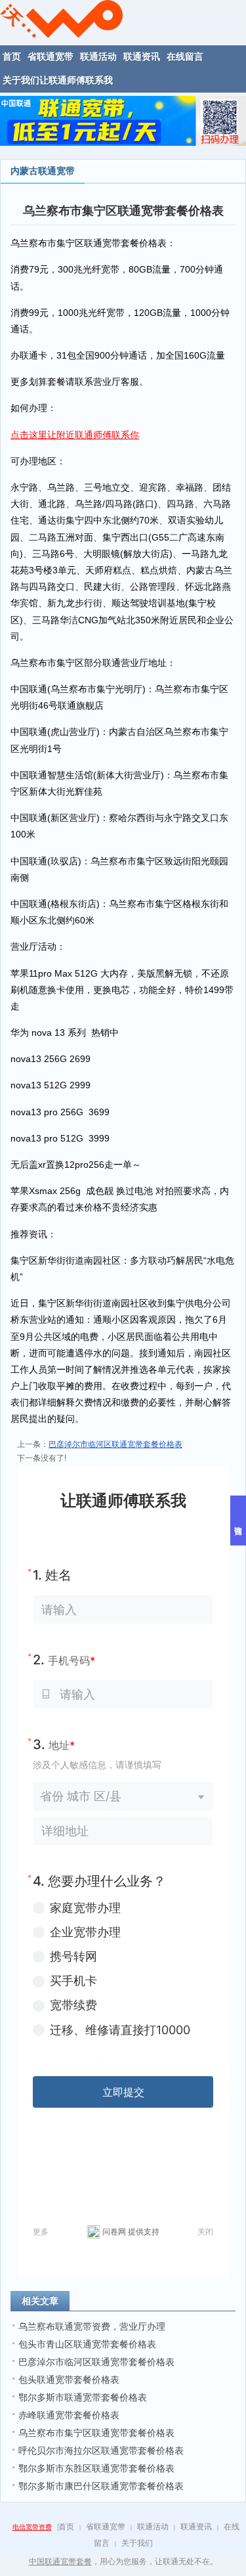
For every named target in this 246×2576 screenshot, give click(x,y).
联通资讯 (196, 2527)
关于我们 (137, 2543)
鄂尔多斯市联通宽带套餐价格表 (83, 2397)
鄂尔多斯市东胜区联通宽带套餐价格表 (96, 2468)
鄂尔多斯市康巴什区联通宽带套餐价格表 (101, 2486)
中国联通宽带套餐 (60, 2562)
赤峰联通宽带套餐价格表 (69, 2415)
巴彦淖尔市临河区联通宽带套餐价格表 (115, 1444)
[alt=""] (61, 18)
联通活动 (153, 2527)
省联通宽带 (106, 2527)
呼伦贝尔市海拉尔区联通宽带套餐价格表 (101, 2451)
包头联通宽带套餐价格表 (69, 2380)
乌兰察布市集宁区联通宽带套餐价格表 (96, 2433)
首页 (66, 2527)
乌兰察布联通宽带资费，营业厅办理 (92, 2326)
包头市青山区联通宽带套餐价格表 (87, 2344)
